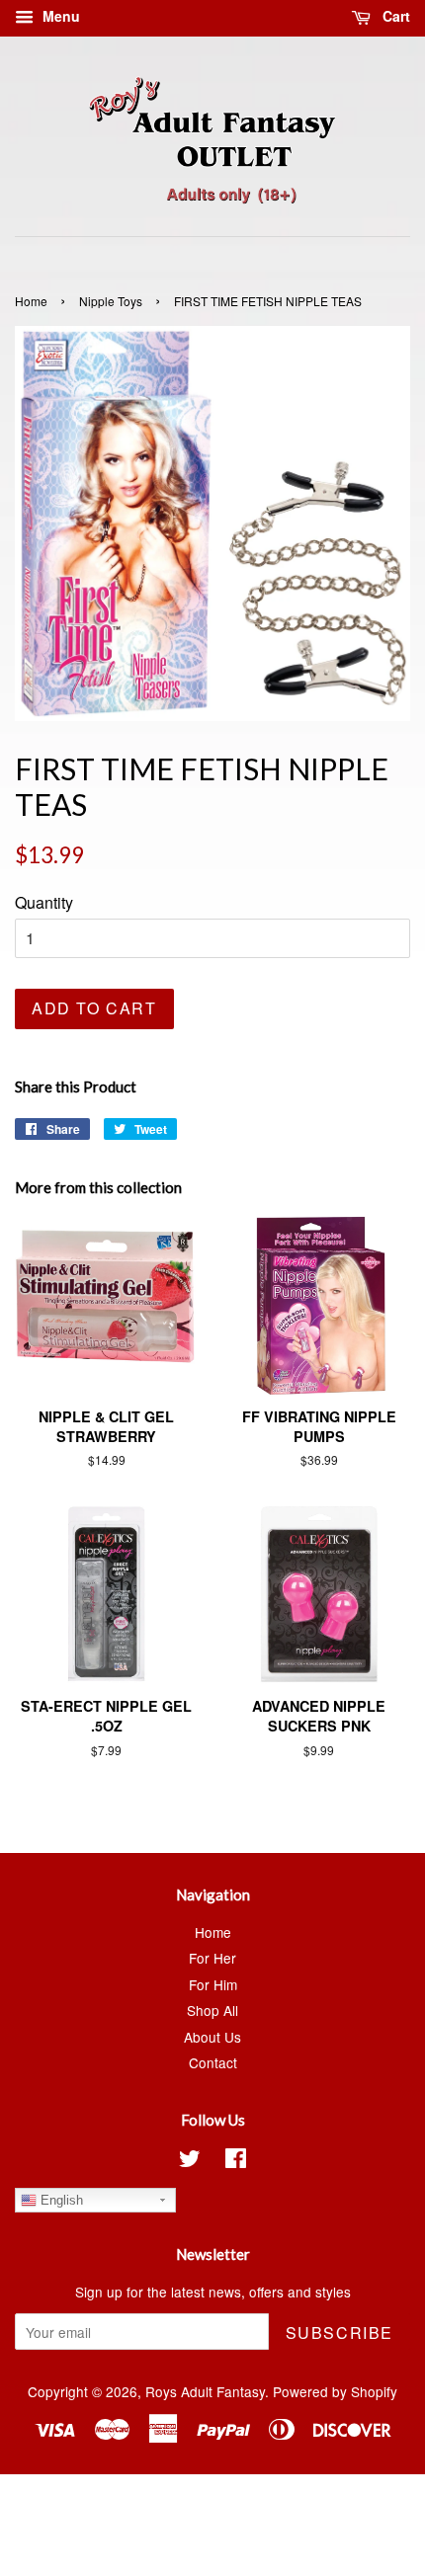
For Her (212, 1958)
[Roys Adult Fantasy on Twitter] (190, 2161)
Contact (213, 2062)
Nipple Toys (111, 301)
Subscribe (340, 2333)
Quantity (44, 902)
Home (31, 301)
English (60, 2200)
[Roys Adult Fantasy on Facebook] (236, 2161)
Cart (394, 16)
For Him (213, 1984)
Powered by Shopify (335, 2391)
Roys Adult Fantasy (205, 2391)
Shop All (212, 2010)
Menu (59, 16)
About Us (212, 2037)
